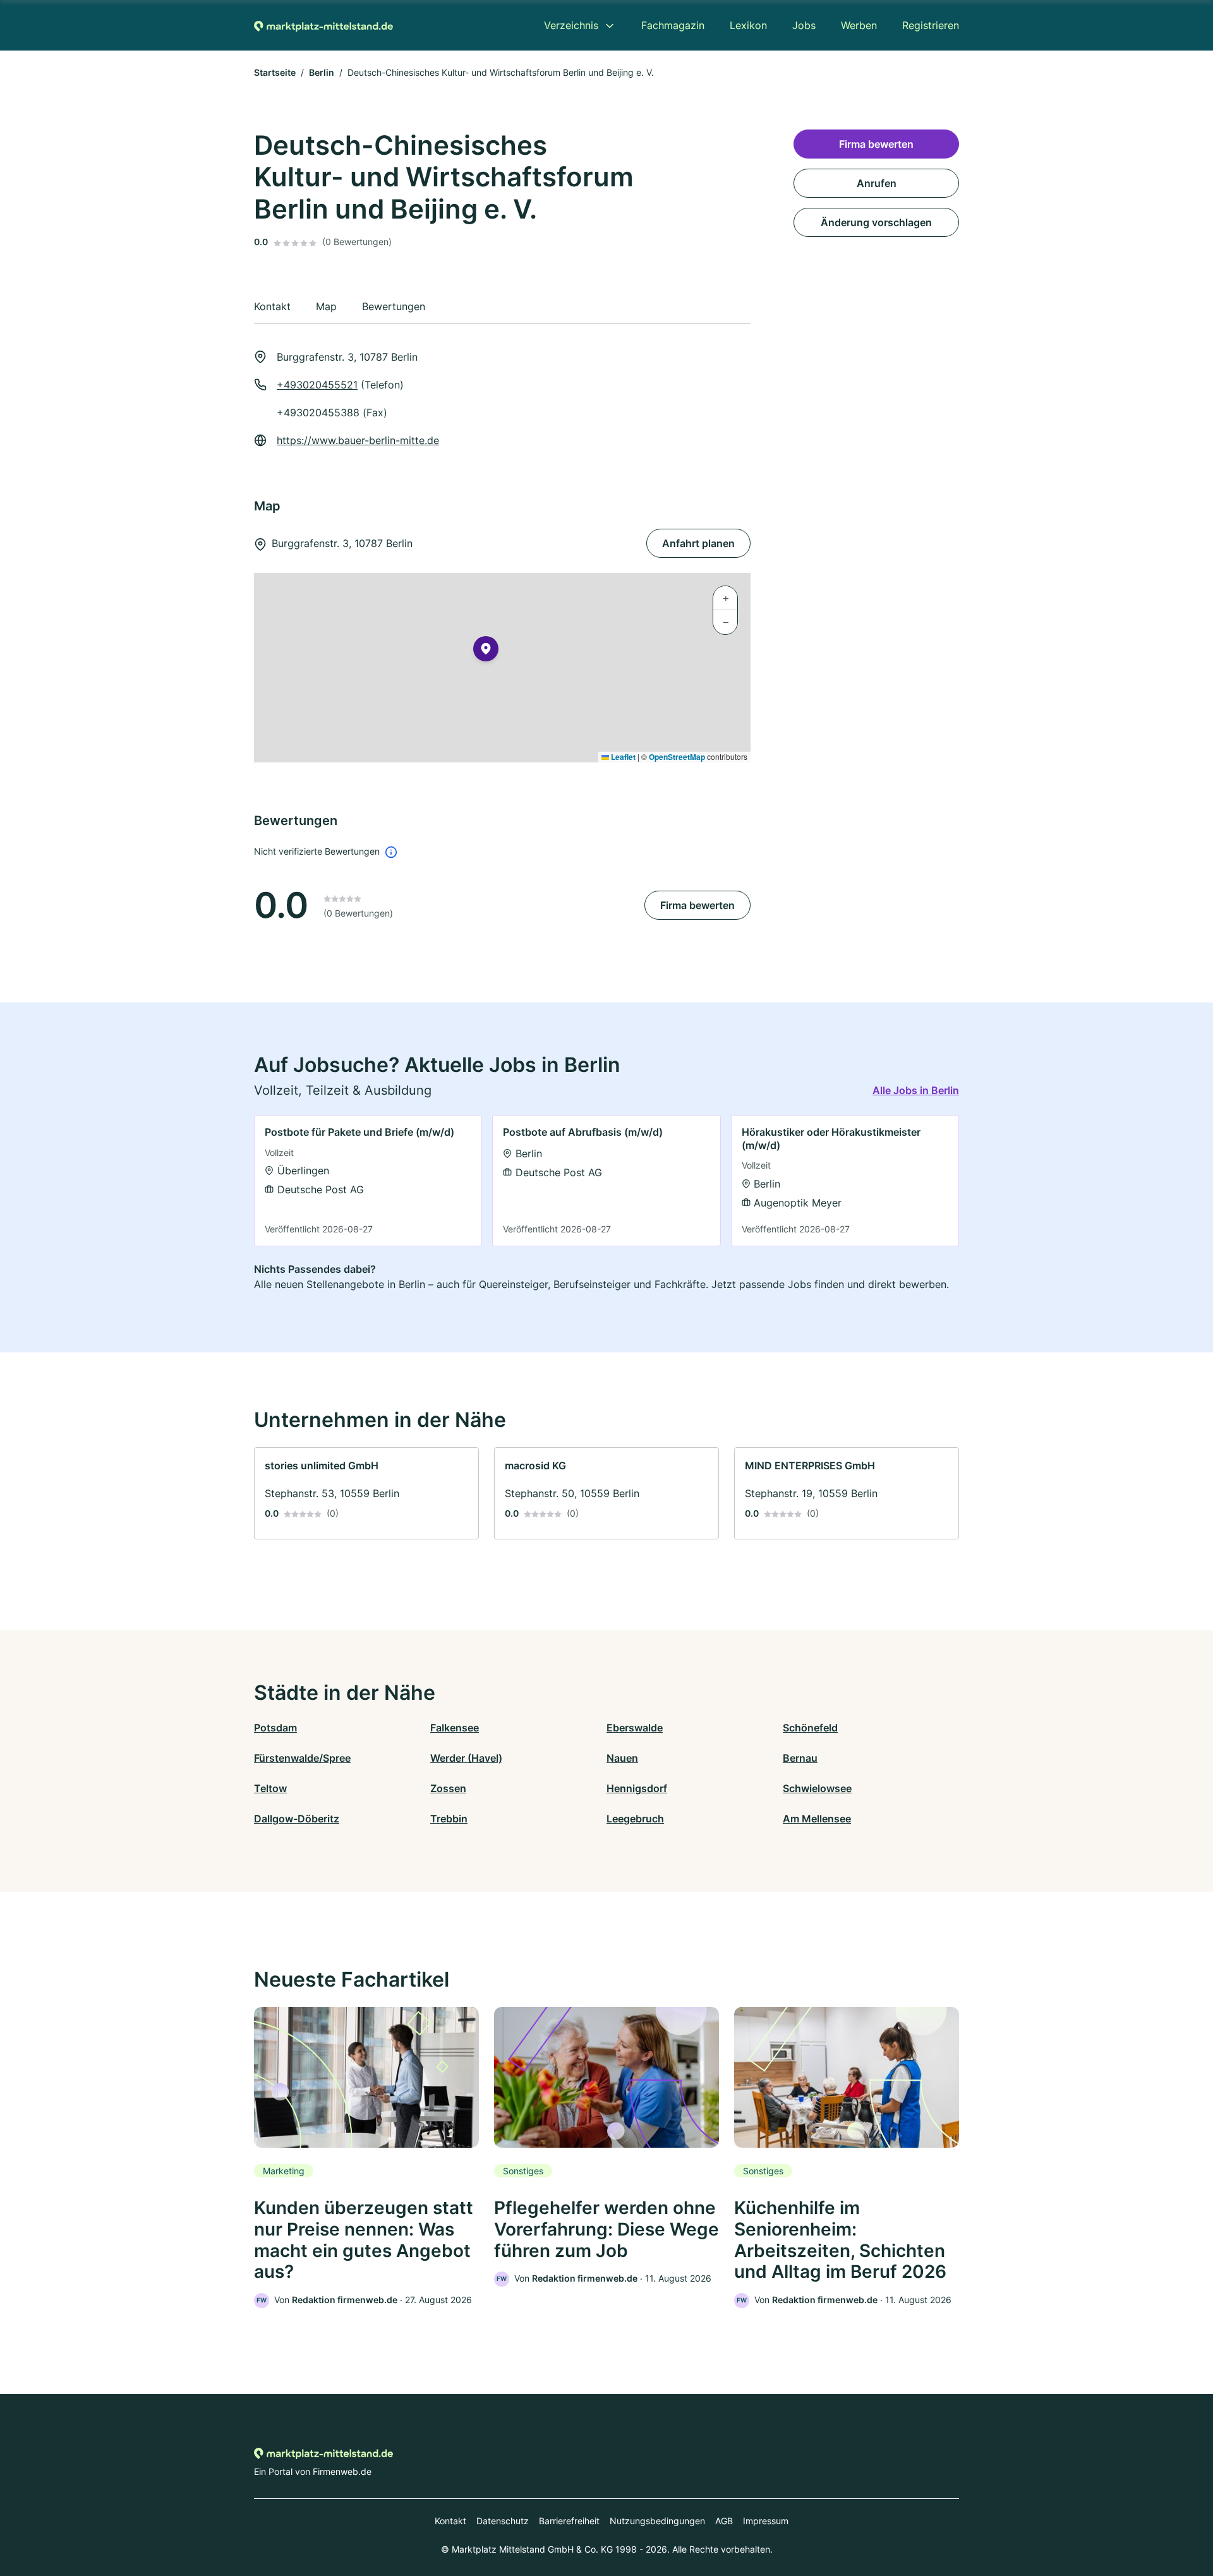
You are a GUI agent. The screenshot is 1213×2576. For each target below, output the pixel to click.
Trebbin (449, 1819)
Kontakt (450, 2521)
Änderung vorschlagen (876, 222)
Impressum (766, 2521)
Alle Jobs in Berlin (916, 1090)
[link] (368, 1180)
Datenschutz (503, 2521)
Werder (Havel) (466, 1758)
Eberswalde (635, 1728)
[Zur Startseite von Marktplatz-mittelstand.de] (323, 25)
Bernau (800, 1758)
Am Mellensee (817, 1819)
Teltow (270, 1788)
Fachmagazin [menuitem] (673, 25)
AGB (724, 2521)
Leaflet (622, 757)
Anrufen (877, 183)
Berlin (322, 72)
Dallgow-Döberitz (297, 1819)
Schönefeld (810, 1728)
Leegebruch (635, 1819)
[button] (486, 651)
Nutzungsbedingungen (657, 2521)
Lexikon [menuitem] (748, 25)
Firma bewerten (697, 905)
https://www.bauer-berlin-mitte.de (358, 440)
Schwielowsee (817, 1788)
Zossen (448, 1788)
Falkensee (455, 1728)
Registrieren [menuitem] (931, 25)
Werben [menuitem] (859, 25)
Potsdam (275, 1728)
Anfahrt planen (698, 543)
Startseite (275, 72)
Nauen (622, 1758)
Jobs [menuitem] (804, 25)
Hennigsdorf (637, 1788)
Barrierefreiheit (569, 2521)
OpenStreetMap (677, 757)
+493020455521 (317, 385)
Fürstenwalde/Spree (302, 1758)
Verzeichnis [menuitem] (571, 25)
